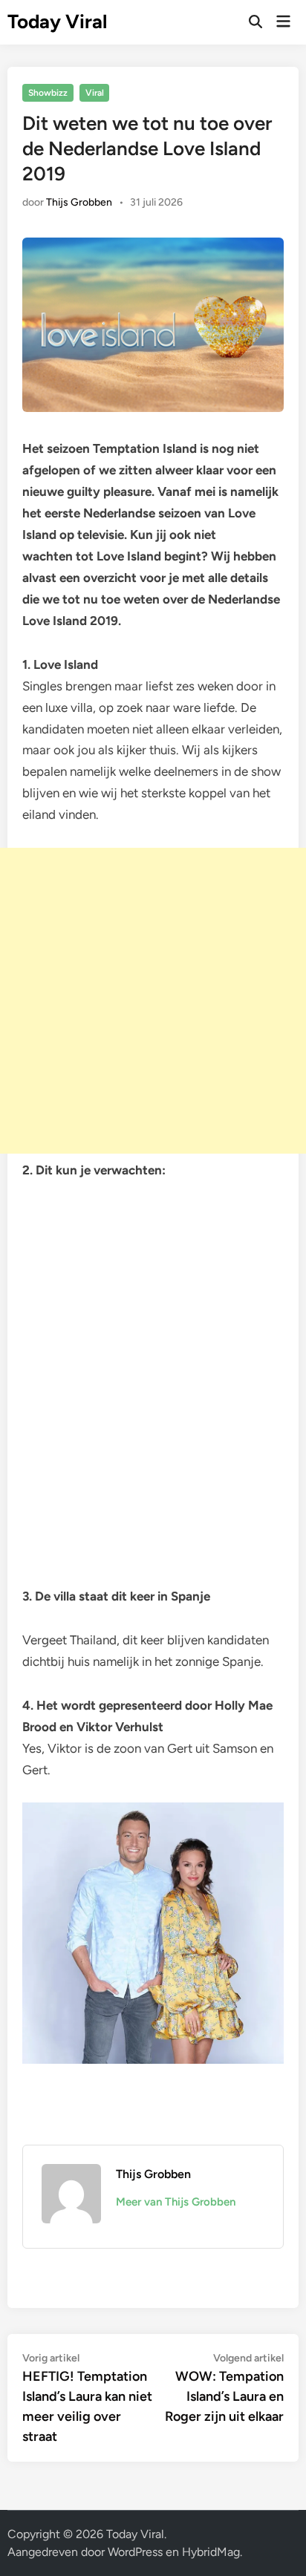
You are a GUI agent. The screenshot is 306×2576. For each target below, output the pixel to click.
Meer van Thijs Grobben (176, 2202)
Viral (95, 93)
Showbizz (48, 93)
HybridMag (211, 2552)
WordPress (135, 2552)
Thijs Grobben (79, 202)
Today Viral (57, 22)
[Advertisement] (153, 1001)
